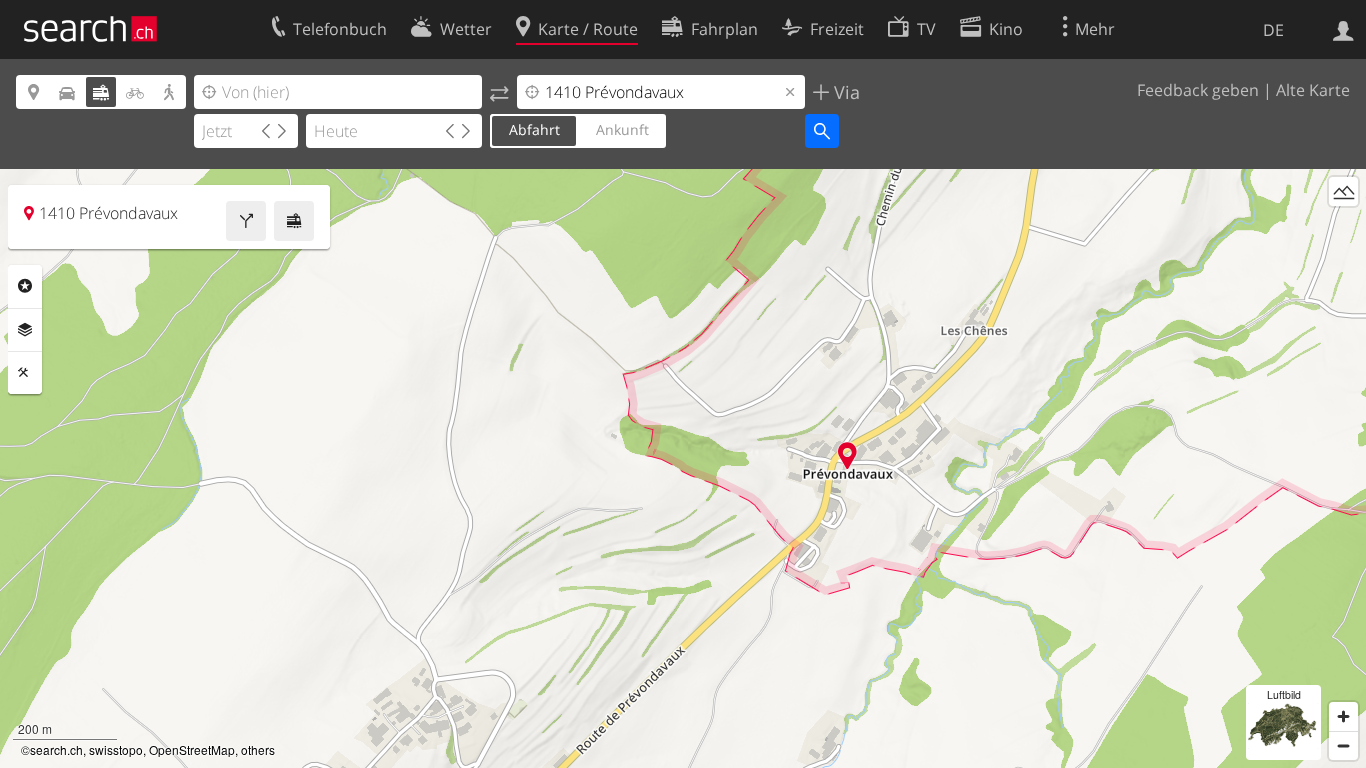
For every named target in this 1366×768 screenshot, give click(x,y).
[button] (847, 455)
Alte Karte (1313, 90)
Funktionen (25, 373)
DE (1273, 30)
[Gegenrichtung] (499, 92)
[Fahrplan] (294, 221)
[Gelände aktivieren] (1343, 191)
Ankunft (622, 129)
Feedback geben (1198, 90)
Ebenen (25, 330)
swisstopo (116, 749)
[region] (683, 468)
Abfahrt (534, 129)
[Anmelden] (1343, 29)
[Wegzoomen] (1343, 745)
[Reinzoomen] (1343, 716)
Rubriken (25, 286)
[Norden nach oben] (1343, 228)
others (258, 749)
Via (844, 92)
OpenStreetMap (192, 749)
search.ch (56, 749)
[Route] (246, 221)
